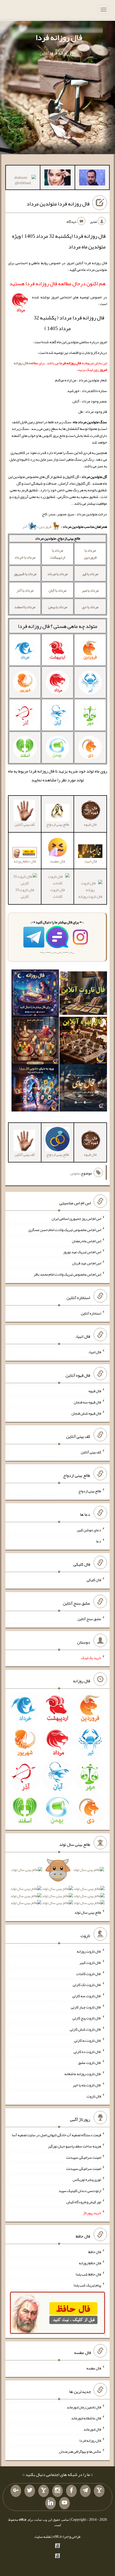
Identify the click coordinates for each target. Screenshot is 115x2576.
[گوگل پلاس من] (16, 2491)
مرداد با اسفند (25, 607)
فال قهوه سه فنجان (87, 1402)
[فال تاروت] (83, 994)
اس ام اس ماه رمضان (87, 1241)
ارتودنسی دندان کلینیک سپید (80, 2191)
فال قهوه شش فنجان (86, 1413)
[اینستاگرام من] (57, 2491)
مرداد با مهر (90, 590)
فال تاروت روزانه (89, 1951)
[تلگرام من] (85, 2491)
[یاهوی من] (99, 2491)
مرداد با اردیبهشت (58, 554)
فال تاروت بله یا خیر (87, 2085)
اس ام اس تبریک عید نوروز (82, 1252)
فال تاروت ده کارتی (87, 2051)
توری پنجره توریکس (87, 2179)
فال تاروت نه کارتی (88, 2040)
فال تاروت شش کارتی (85, 2029)
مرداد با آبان (57, 590)
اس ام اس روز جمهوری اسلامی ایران (76, 1218)
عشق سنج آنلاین (89, 1619)
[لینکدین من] (51, 2503)
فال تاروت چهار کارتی (86, 2007)
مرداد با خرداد (25, 557)
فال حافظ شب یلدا (88, 2274)
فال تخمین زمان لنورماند (84, 2407)
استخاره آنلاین (91, 1313)
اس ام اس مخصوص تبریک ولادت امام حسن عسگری (65, 1230)
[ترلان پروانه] (57, 179)
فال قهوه (95, 1391)
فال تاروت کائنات (57, 893)
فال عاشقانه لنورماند (86, 2418)
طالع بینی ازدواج (90, 1491)
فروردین (45, 527)
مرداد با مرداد (57, 574)
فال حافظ (95, 2252)
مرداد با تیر (90, 574)
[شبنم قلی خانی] (23, 181)
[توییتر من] (30, 2491)
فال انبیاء (95, 1352)
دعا (99, 1541)
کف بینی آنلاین (91, 1452)
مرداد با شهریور (25, 574)
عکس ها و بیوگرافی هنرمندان (80, 2451)
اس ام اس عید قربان (87, 1263)
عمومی (75, 1173)
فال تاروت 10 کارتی (25, 893)
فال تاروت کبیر (90, 1962)
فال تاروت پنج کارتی (87, 2018)
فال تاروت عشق (90, 2063)
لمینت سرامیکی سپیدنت (84, 2157)
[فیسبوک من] (71, 2491)
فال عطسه (94, 2368)
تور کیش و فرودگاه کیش (84, 2202)
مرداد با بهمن (58, 607)
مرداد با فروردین (90, 554)
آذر (25, 527)
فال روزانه (21, 363)
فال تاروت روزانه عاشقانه (83, 2074)
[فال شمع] (35, 1042)
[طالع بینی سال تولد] (57, 1888)
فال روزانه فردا (59, 37)
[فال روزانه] (35, 994)
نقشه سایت (43, 2537)
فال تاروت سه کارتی (87, 1996)
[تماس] (44, 2491)
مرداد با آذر (25, 590)
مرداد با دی (90, 607)
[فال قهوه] (83, 1042)
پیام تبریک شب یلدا (87, 2285)
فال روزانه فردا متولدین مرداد (58, 204)
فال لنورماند (92, 2429)
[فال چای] (83, 1089)
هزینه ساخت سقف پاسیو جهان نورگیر (74, 2146)
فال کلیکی (94, 1580)
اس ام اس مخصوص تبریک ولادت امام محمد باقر (67, 1274)
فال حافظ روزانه (25, 861)
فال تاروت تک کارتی (87, 1985)
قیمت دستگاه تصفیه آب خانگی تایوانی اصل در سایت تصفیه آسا (56, 2135)
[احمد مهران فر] (92, 179)
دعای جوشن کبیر (89, 1530)
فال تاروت (94, 2096)
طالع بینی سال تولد (88, 1912)
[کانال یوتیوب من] (64, 2503)
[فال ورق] (35, 1089)
